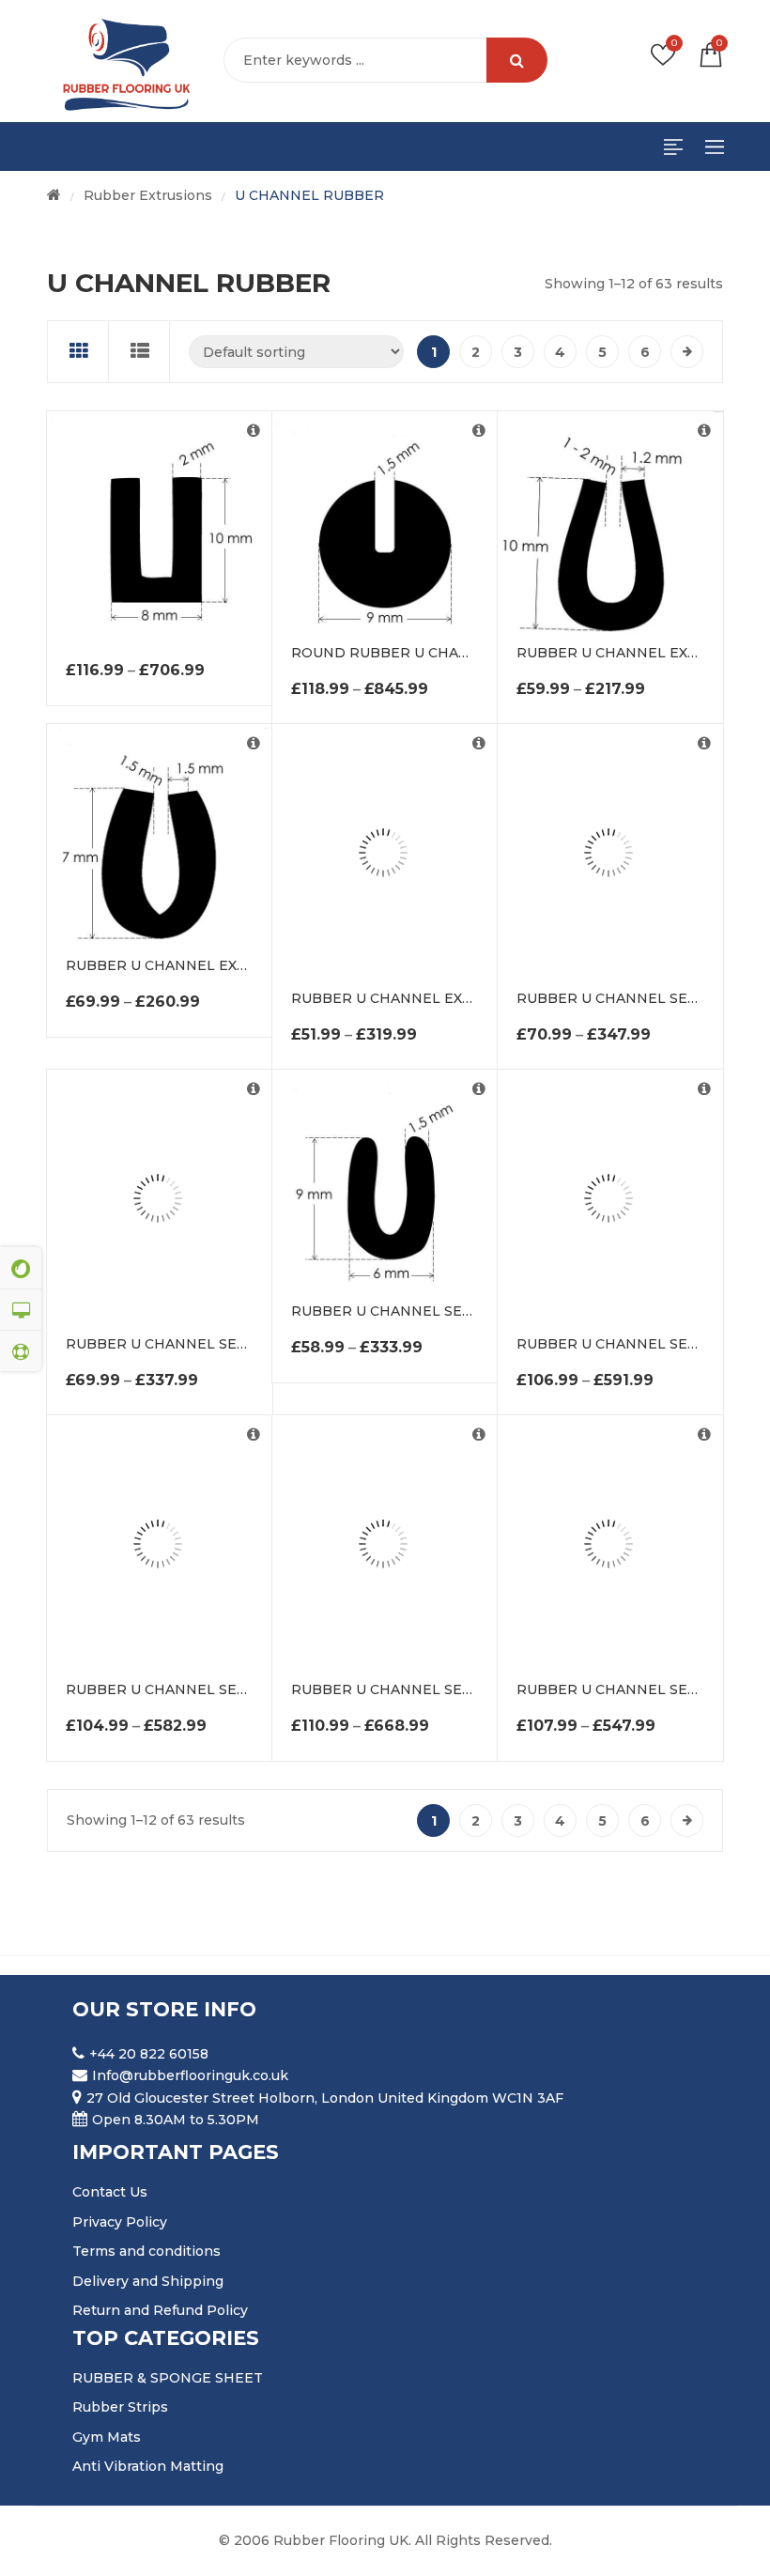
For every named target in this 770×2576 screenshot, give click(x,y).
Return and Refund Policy (160, 2310)
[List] (139, 352)
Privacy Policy (120, 2222)
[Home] (54, 196)
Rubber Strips (120, 2407)
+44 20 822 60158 (149, 2054)
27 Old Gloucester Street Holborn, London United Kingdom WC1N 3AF (325, 2098)
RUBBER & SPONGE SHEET (168, 2378)
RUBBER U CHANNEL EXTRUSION (635, 653)
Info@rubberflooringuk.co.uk (190, 2075)
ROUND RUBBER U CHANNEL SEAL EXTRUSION (458, 653)
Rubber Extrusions (148, 195)
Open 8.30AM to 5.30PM (176, 2120)
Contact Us (110, 2192)
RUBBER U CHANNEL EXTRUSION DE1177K (440, 998)
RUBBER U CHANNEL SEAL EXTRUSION (204, 1344)
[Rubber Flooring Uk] (120, 61)
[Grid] (78, 352)
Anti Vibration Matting (148, 2466)
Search (517, 60)
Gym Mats (107, 2437)
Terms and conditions (146, 2251)
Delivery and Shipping (148, 2281)
